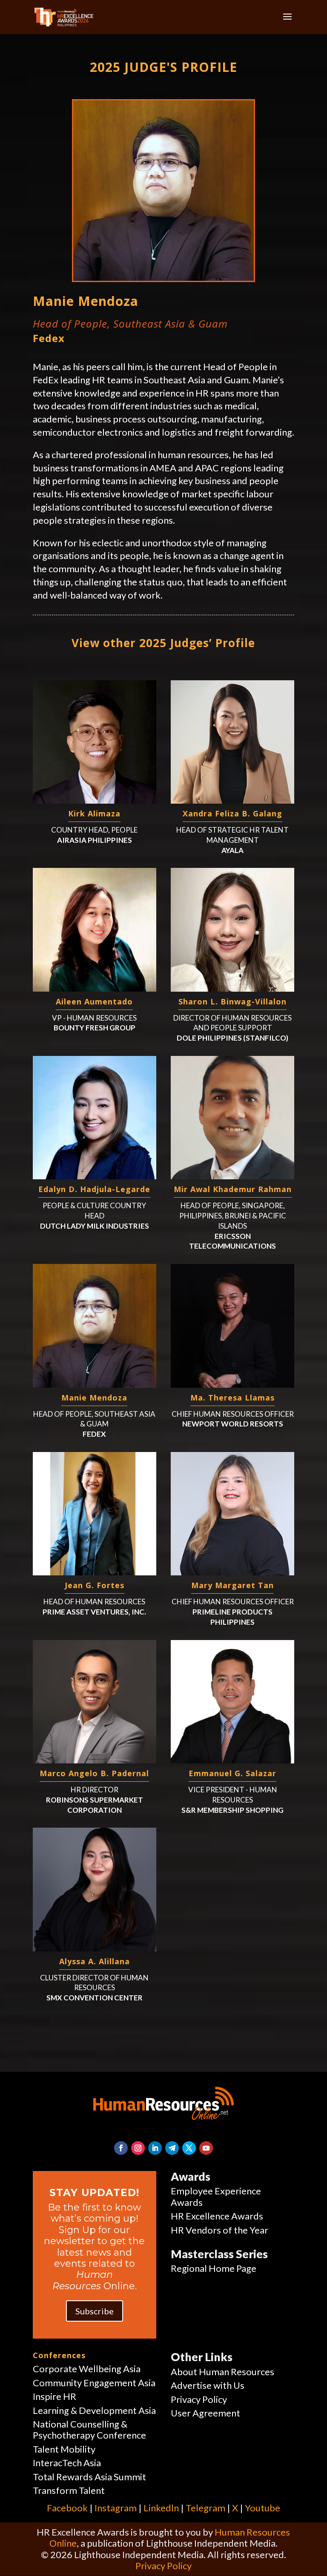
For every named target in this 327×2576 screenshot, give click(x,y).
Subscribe (95, 2311)
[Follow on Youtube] (206, 2148)
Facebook (67, 2508)
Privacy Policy (199, 2399)
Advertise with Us (208, 2385)
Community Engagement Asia (94, 2383)
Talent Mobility (64, 2449)
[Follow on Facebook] (121, 2148)
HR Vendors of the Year (219, 2230)
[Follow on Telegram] (172, 2148)
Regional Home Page (214, 2268)
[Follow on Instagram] (138, 2148)
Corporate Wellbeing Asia (87, 2369)
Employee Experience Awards (216, 2196)
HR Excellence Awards (217, 2216)
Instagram (116, 2508)
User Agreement (205, 2413)
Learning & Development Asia (94, 2410)
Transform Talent (69, 2490)
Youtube (262, 2508)
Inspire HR (54, 2396)
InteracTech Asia (67, 2463)
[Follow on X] (189, 2148)
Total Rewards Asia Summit (89, 2477)
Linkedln (161, 2508)
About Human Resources (222, 2372)
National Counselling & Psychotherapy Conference (89, 2429)
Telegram (205, 2508)
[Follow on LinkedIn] (155, 2148)
